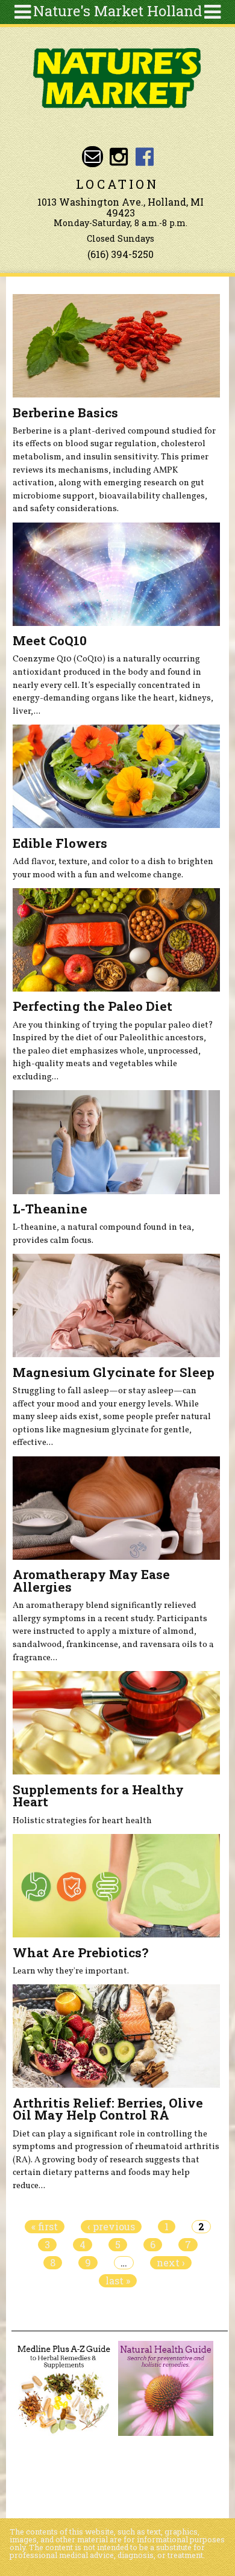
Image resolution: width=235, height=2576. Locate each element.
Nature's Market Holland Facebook (144, 157)
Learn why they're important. (71, 1971)
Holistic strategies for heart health (82, 1821)
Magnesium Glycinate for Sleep (114, 1372)
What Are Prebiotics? (80, 1952)
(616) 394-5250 (121, 254)
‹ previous (111, 2227)
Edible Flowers (60, 843)
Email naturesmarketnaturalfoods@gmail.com (92, 157)
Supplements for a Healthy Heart (98, 1796)
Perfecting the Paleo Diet (92, 1006)
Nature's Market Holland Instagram (118, 157)
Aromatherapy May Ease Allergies (91, 1581)
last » (118, 2281)
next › (171, 2263)
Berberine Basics (65, 412)
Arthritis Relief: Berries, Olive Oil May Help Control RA (108, 2109)
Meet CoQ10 (50, 640)
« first (45, 2227)
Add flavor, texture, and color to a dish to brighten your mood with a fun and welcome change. (113, 868)
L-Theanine (50, 1209)
